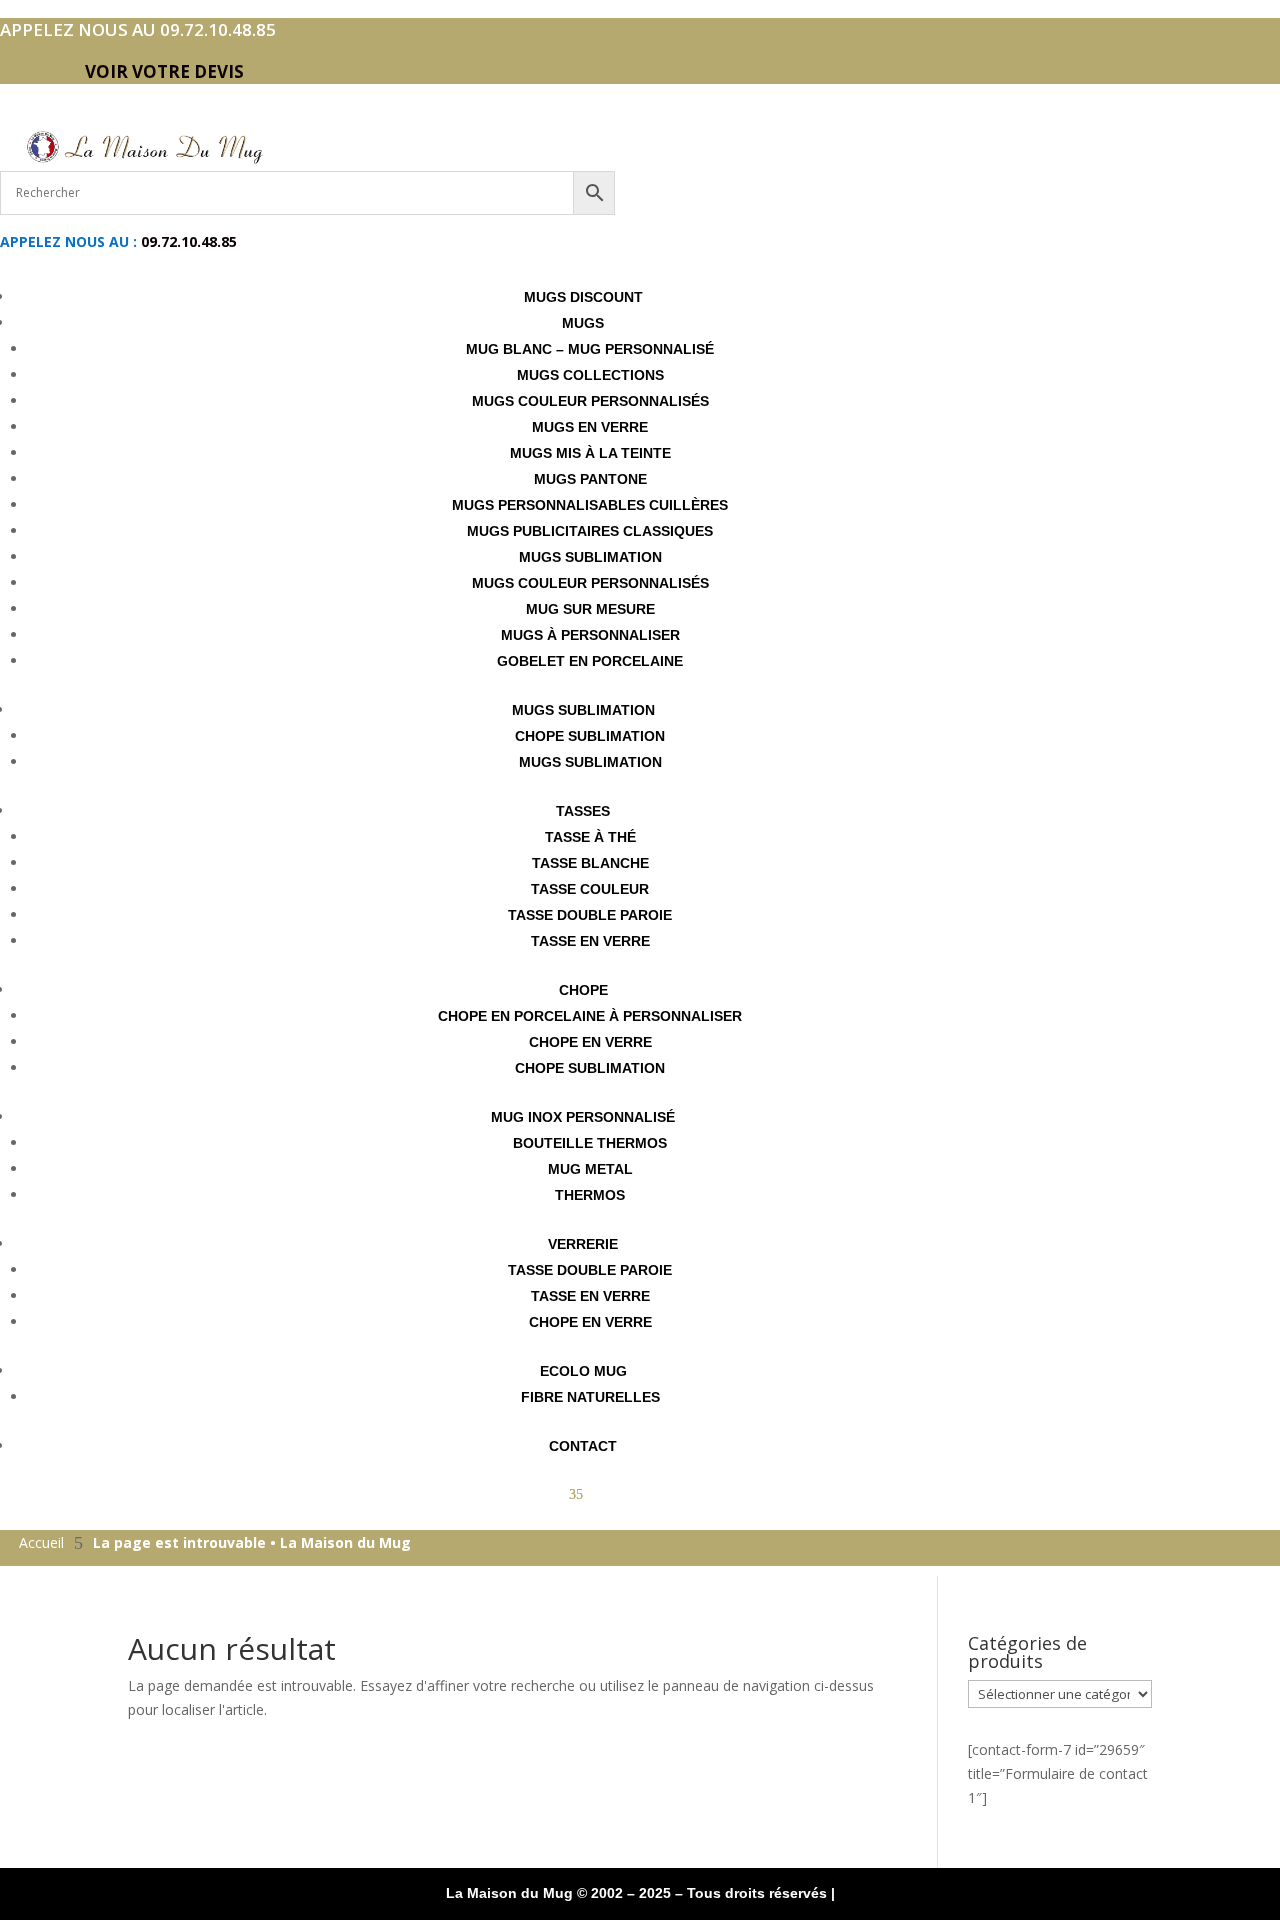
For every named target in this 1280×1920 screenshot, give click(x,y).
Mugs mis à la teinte (590, 453)
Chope (583, 990)
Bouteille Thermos (590, 1143)
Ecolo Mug (583, 1371)
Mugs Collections (590, 375)
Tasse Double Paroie (590, 915)
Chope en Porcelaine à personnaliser (590, 1016)
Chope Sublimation (590, 736)
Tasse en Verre (590, 941)
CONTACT (583, 1446)
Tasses (583, 811)
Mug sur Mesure (590, 609)
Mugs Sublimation (590, 557)
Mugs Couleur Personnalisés (590, 401)
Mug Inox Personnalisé (583, 1117)
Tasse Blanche (590, 863)
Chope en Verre (590, 1042)
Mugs (583, 323)
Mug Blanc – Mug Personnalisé (590, 349)
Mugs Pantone (590, 479)
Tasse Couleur (590, 889)
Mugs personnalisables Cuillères (590, 505)
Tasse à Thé (590, 837)
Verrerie (583, 1244)
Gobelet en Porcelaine (590, 661)
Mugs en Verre (590, 427)
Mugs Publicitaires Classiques (590, 531)
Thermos (590, 1195)
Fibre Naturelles (590, 1397)
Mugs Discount (583, 297)
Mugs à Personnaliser (590, 635)
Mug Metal (590, 1169)
